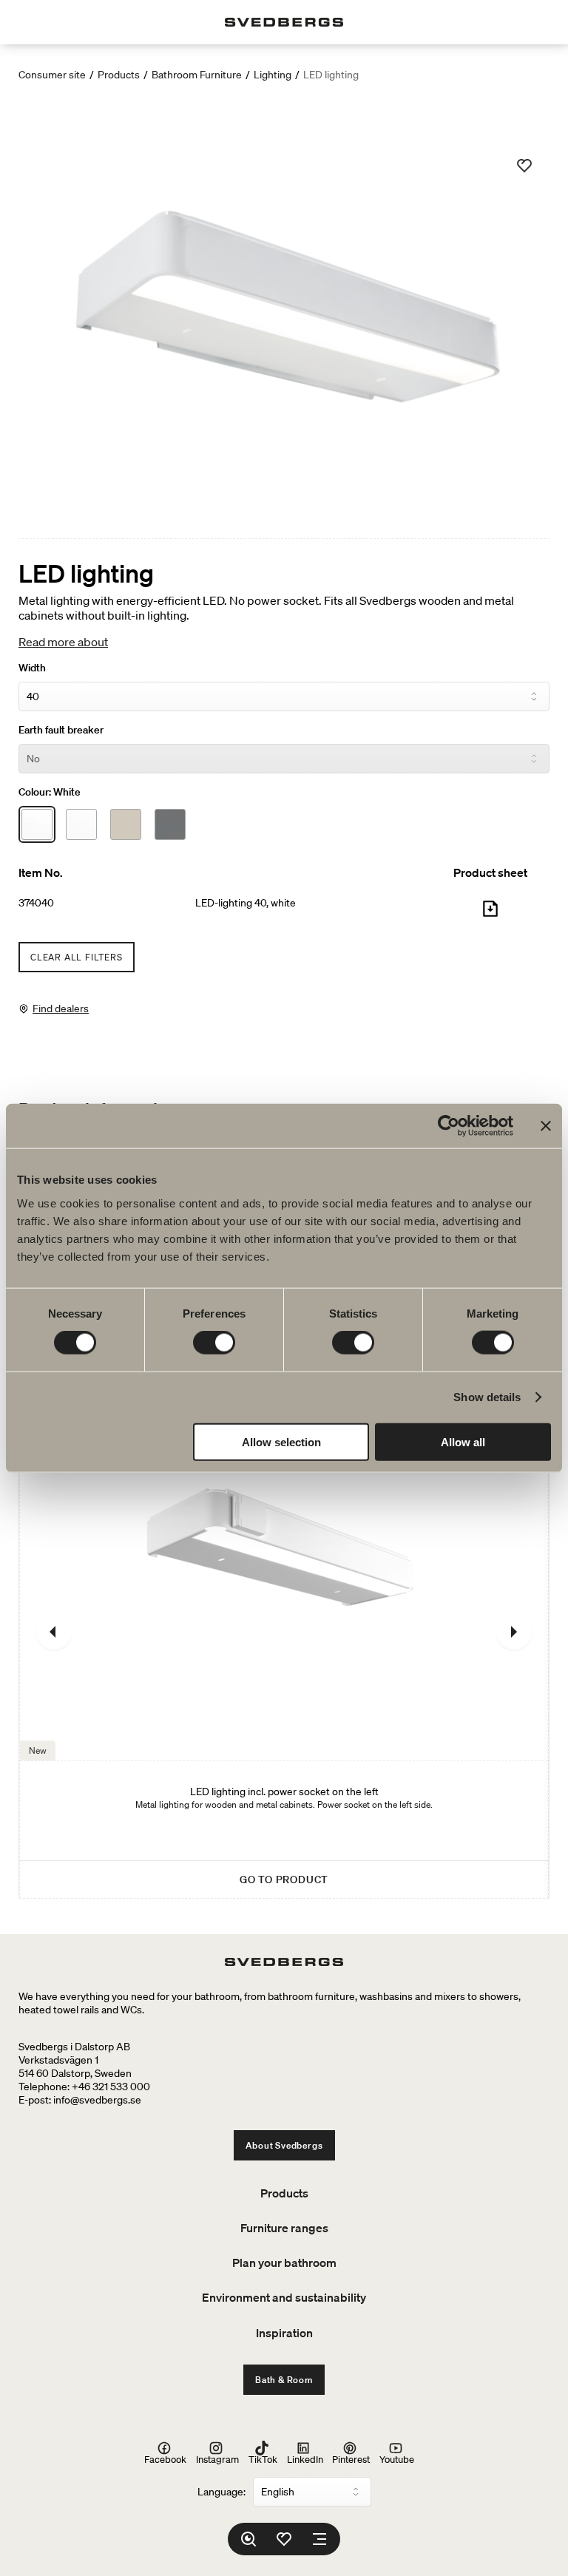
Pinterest (351, 2459)
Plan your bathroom (284, 2263)
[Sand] (126, 824)
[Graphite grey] (170, 824)
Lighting (273, 75)
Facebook (165, 2459)
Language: (222, 2492)
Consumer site (52, 75)
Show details (487, 1397)
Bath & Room (284, 2380)
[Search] (248, 2539)
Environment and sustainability (284, 2297)
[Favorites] (284, 2539)
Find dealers (61, 1009)
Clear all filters (77, 957)
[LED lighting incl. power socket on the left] (284, 1631)
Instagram (217, 2459)
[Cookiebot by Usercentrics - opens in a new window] (449, 1126)
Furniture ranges (284, 2228)
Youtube (397, 2459)
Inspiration (284, 2333)
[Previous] (54, 1632)
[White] (37, 824)
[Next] (514, 1632)
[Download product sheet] (490, 915)
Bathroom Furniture (197, 75)
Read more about (63, 642)
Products (119, 75)
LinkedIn (305, 2459)
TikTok (263, 2459)
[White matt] (81, 824)
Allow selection (281, 1441)
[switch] (214, 1343)
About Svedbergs (284, 2145)
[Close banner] (546, 1126)
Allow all (463, 1441)
